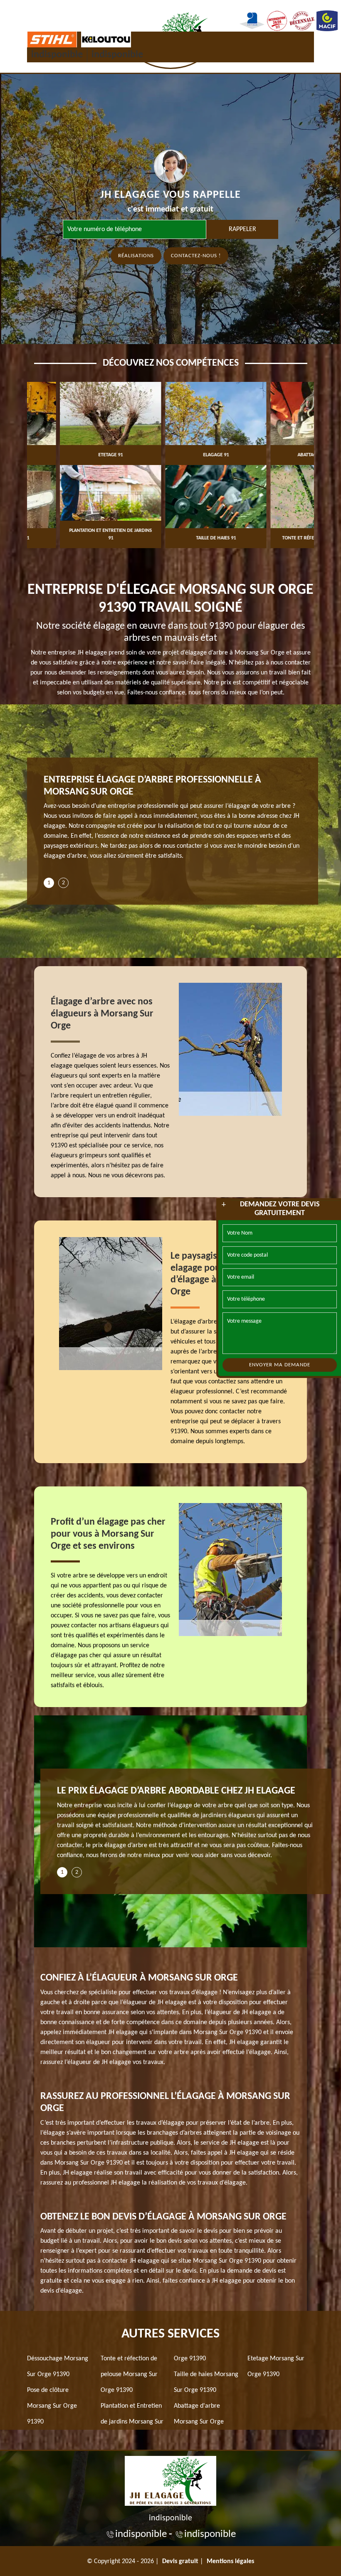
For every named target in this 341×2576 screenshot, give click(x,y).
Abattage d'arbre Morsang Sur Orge (199, 2414)
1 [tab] (49, 883)
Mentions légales (230, 2561)
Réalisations (136, 256)
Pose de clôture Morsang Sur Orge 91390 (52, 2406)
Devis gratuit (180, 2561)
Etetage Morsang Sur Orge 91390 (276, 2367)
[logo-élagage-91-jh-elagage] (170, 2480)
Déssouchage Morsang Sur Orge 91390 (58, 2367)
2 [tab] (63, 883)
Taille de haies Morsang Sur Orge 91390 (206, 2382)
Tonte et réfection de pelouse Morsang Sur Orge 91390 (129, 2374)
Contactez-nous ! (196, 256)
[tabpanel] (173, 821)
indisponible (57, 55)
